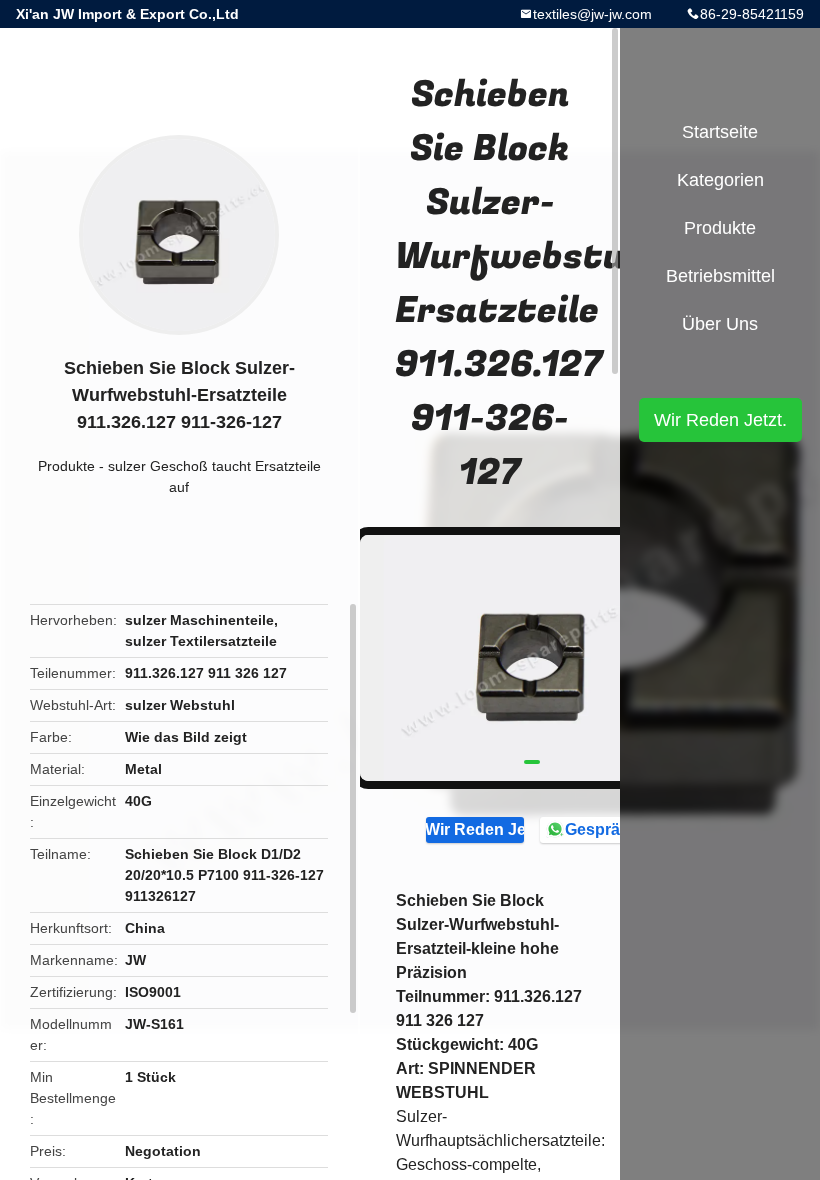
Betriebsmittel (720, 276)
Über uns (720, 324)
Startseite (720, 132)
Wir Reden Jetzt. (475, 829)
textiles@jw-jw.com (592, 14)
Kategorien (720, 180)
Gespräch (601, 829)
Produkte (66, 466)
